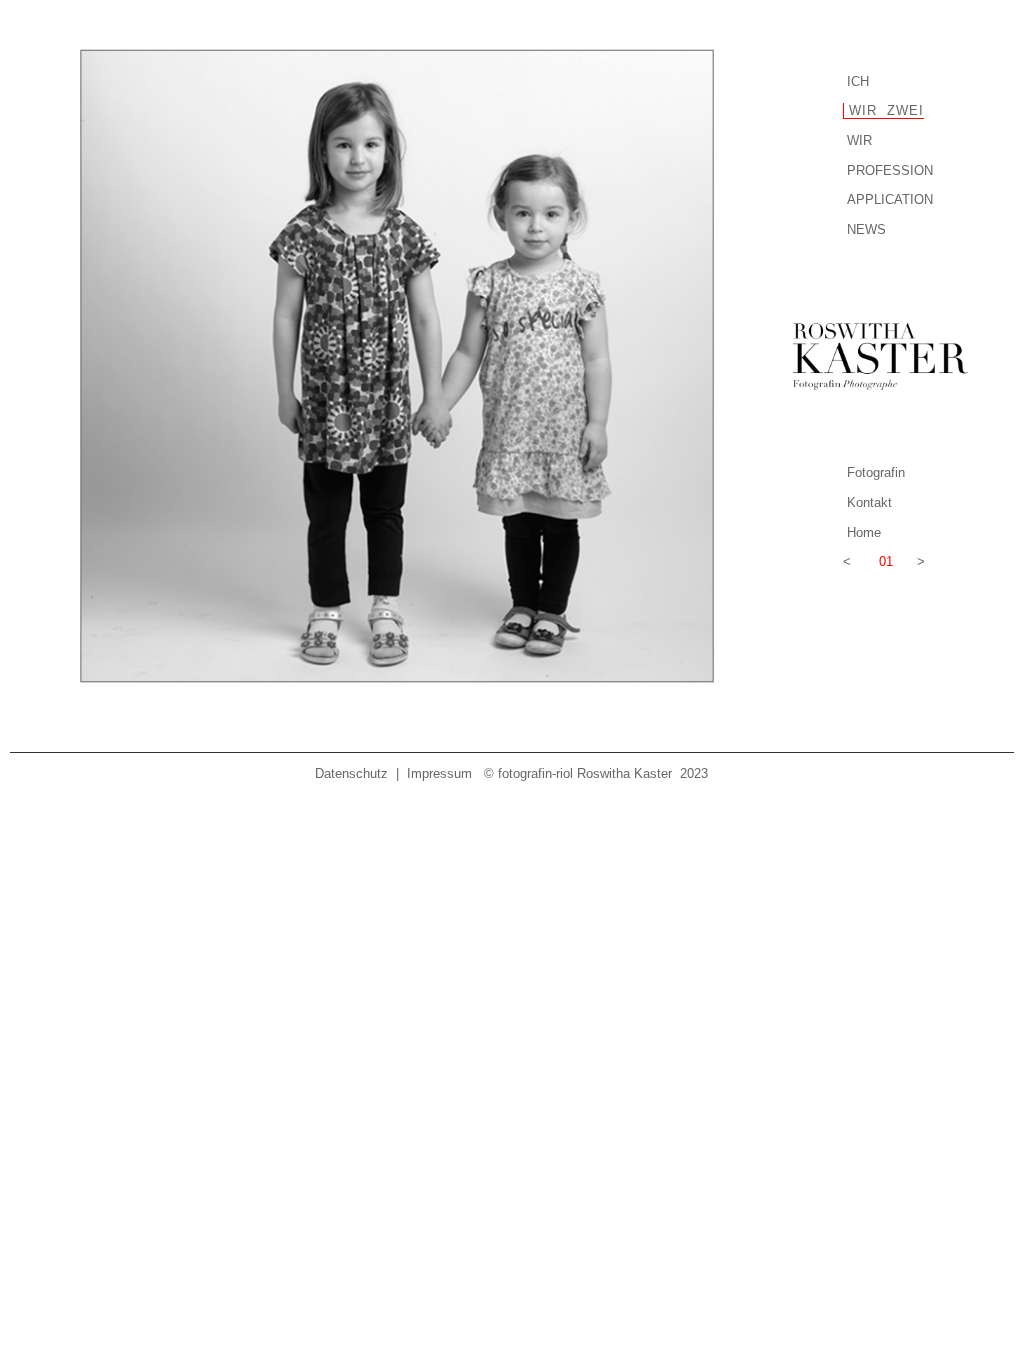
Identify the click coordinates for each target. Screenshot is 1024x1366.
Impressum (439, 773)
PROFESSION (890, 170)
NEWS (866, 229)
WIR (859, 140)
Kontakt (869, 502)
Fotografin (876, 472)
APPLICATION (890, 199)
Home (864, 532)
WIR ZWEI (884, 110)
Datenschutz (351, 773)
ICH (858, 81)
